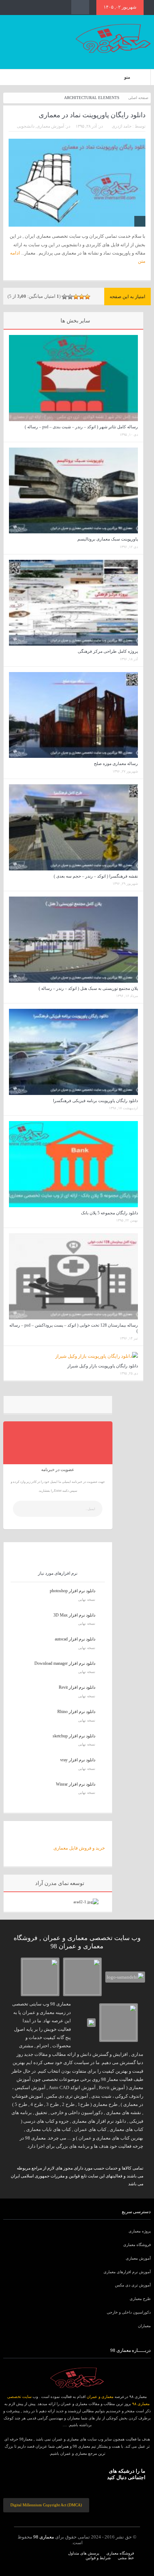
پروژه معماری (140, 2231)
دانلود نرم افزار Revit (77, 1687)
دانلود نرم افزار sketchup (74, 1736)
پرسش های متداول (84, 2553)
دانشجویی (26, 126)
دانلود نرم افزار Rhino (76, 1712)
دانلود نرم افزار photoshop (73, 1591)
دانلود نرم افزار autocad (75, 1639)
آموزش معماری (50, 126)
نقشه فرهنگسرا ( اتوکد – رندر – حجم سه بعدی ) (96, 876)
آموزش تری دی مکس (133, 2285)
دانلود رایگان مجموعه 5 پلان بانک (109, 1213)
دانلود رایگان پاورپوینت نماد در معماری (92, 115)
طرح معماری (140, 2299)
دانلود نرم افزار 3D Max (74, 1615)
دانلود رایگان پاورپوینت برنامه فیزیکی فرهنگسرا (95, 1101)
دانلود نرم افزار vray (78, 1760)
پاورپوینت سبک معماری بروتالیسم (108, 539)
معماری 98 (44, 2537)
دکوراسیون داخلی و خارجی (129, 2312)
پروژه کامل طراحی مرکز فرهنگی (108, 651)
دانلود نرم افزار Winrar (76, 1784)
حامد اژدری (122, 126)
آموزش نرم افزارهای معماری (127, 2272)
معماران (144, 2326)
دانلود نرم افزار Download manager (65, 1663)
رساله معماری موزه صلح (116, 764)
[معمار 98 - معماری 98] (77, 2378)
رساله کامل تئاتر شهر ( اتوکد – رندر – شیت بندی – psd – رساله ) (81, 427)
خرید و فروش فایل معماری (79, 1848)
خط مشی (126, 2558)
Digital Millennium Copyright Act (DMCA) (46, 2505)
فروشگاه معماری (137, 2245)
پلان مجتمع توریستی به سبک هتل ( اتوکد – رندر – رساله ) (88, 988)
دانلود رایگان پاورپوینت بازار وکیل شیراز (103, 1366)
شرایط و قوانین (98, 2558)
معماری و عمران (100, 2397)
